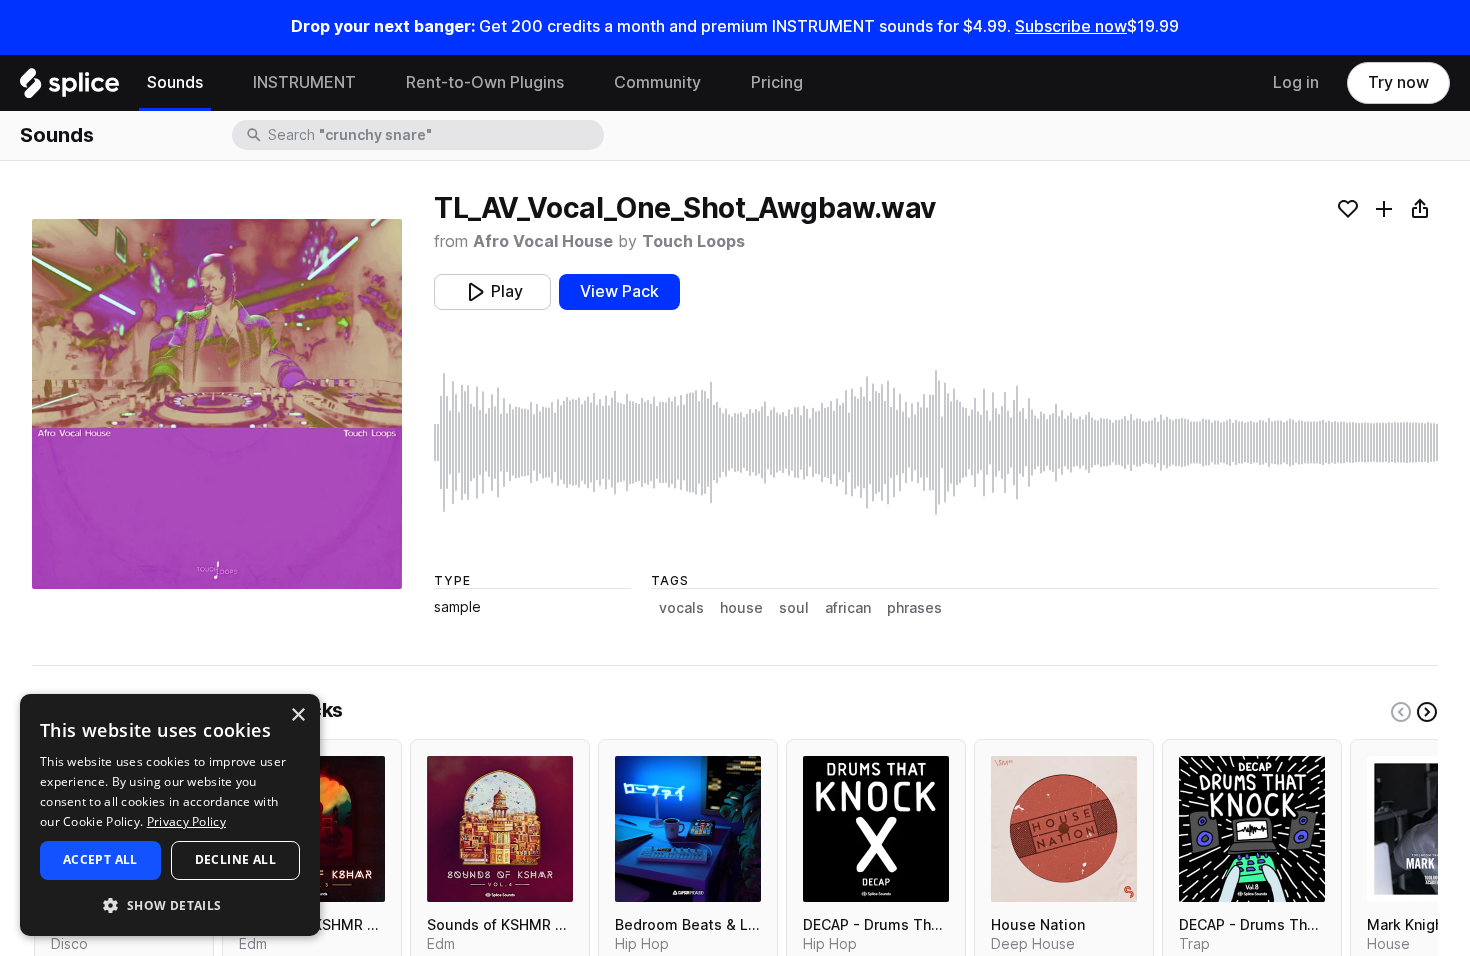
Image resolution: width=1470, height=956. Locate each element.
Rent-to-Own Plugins (485, 82)
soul (794, 608)
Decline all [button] (235, 859)
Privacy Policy (186, 821)
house (741, 608)
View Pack (619, 291)
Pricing (777, 82)
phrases (914, 608)
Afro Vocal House (543, 241)
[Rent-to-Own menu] (579, 83)
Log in (1296, 82)
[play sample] (936, 442)
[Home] (69, 88)
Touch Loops (693, 241)
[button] (170, 904)
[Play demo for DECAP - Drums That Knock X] (876, 829)
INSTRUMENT (304, 82)
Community (657, 82)
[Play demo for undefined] (217, 404)
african (848, 608)
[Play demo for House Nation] (1064, 829)
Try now (1398, 82)
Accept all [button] (100, 859)
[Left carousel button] (1401, 712)
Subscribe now (1071, 26)
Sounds (175, 82)
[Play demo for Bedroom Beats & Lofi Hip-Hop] (688, 829)
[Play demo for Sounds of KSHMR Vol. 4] (500, 829)
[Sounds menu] (218, 83)
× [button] (297, 715)
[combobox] (434, 135)
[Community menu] (716, 83)
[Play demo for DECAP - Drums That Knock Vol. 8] (1252, 829)
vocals (681, 608)
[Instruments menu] (371, 83)
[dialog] (170, 815)
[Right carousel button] (1427, 712)
